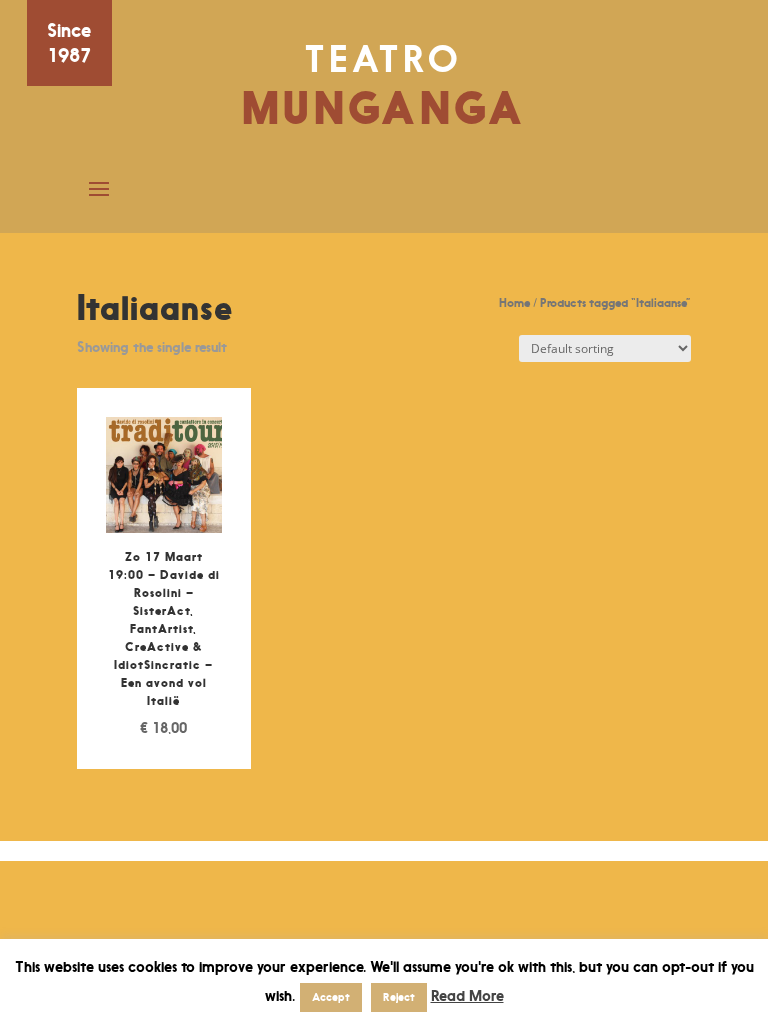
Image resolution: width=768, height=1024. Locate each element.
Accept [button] (331, 997)
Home (514, 302)
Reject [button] (399, 997)
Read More (467, 995)
